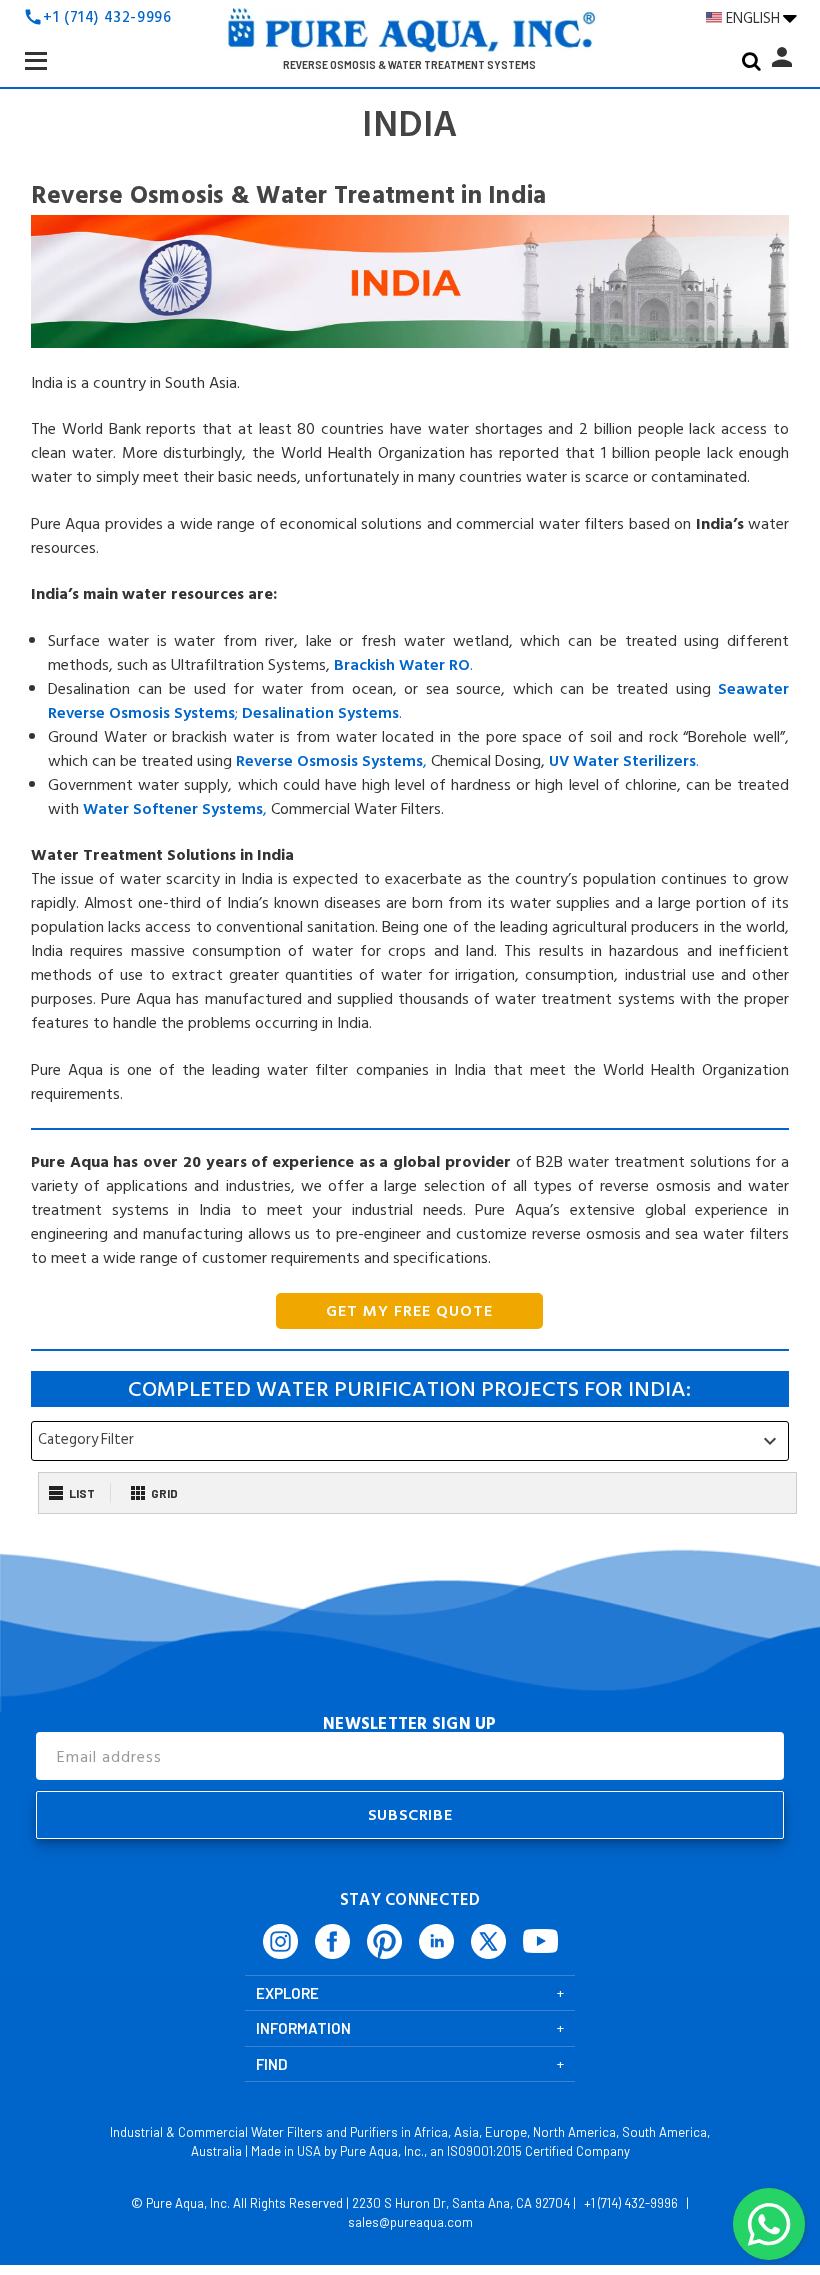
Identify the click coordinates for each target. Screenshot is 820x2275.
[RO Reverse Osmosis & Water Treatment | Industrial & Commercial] (410, 36)
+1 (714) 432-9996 (107, 17)
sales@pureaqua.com (410, 2222)
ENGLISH (754, 18)
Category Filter (410, 1440)
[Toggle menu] (52, 76)
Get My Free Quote (409, 1311)
